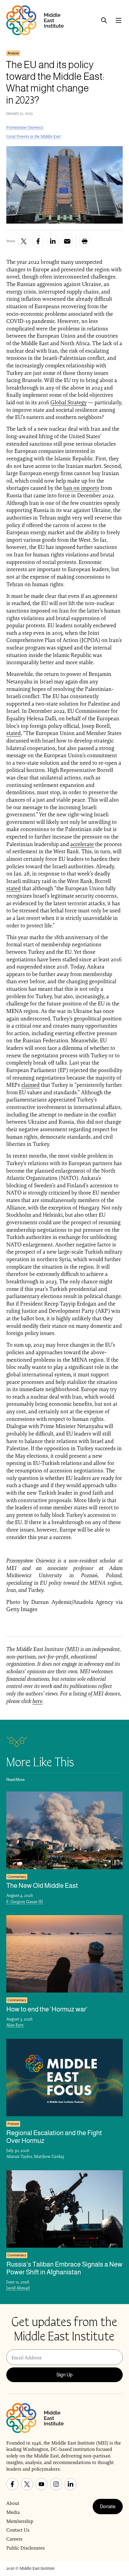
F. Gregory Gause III (25, 1902)
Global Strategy (69, 402)
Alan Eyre (15, 2025)
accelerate (82, 844)
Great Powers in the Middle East (33, 136)
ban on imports (81, 488)
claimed (30, 1085)
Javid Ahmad (18, 2288)
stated (13, 733)
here (37, 1701)
